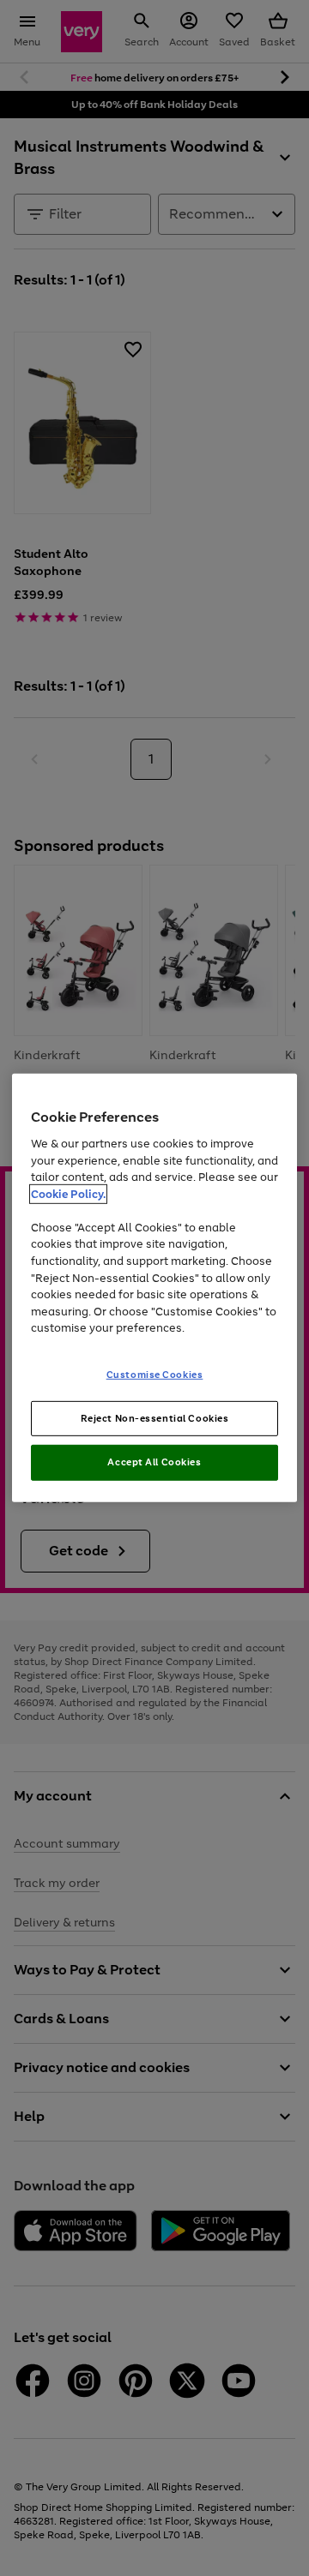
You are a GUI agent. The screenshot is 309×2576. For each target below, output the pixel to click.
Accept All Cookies (154, 1462)
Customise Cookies (155, 1374)
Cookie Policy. (68, 1194)
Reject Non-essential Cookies (155, 1417)
